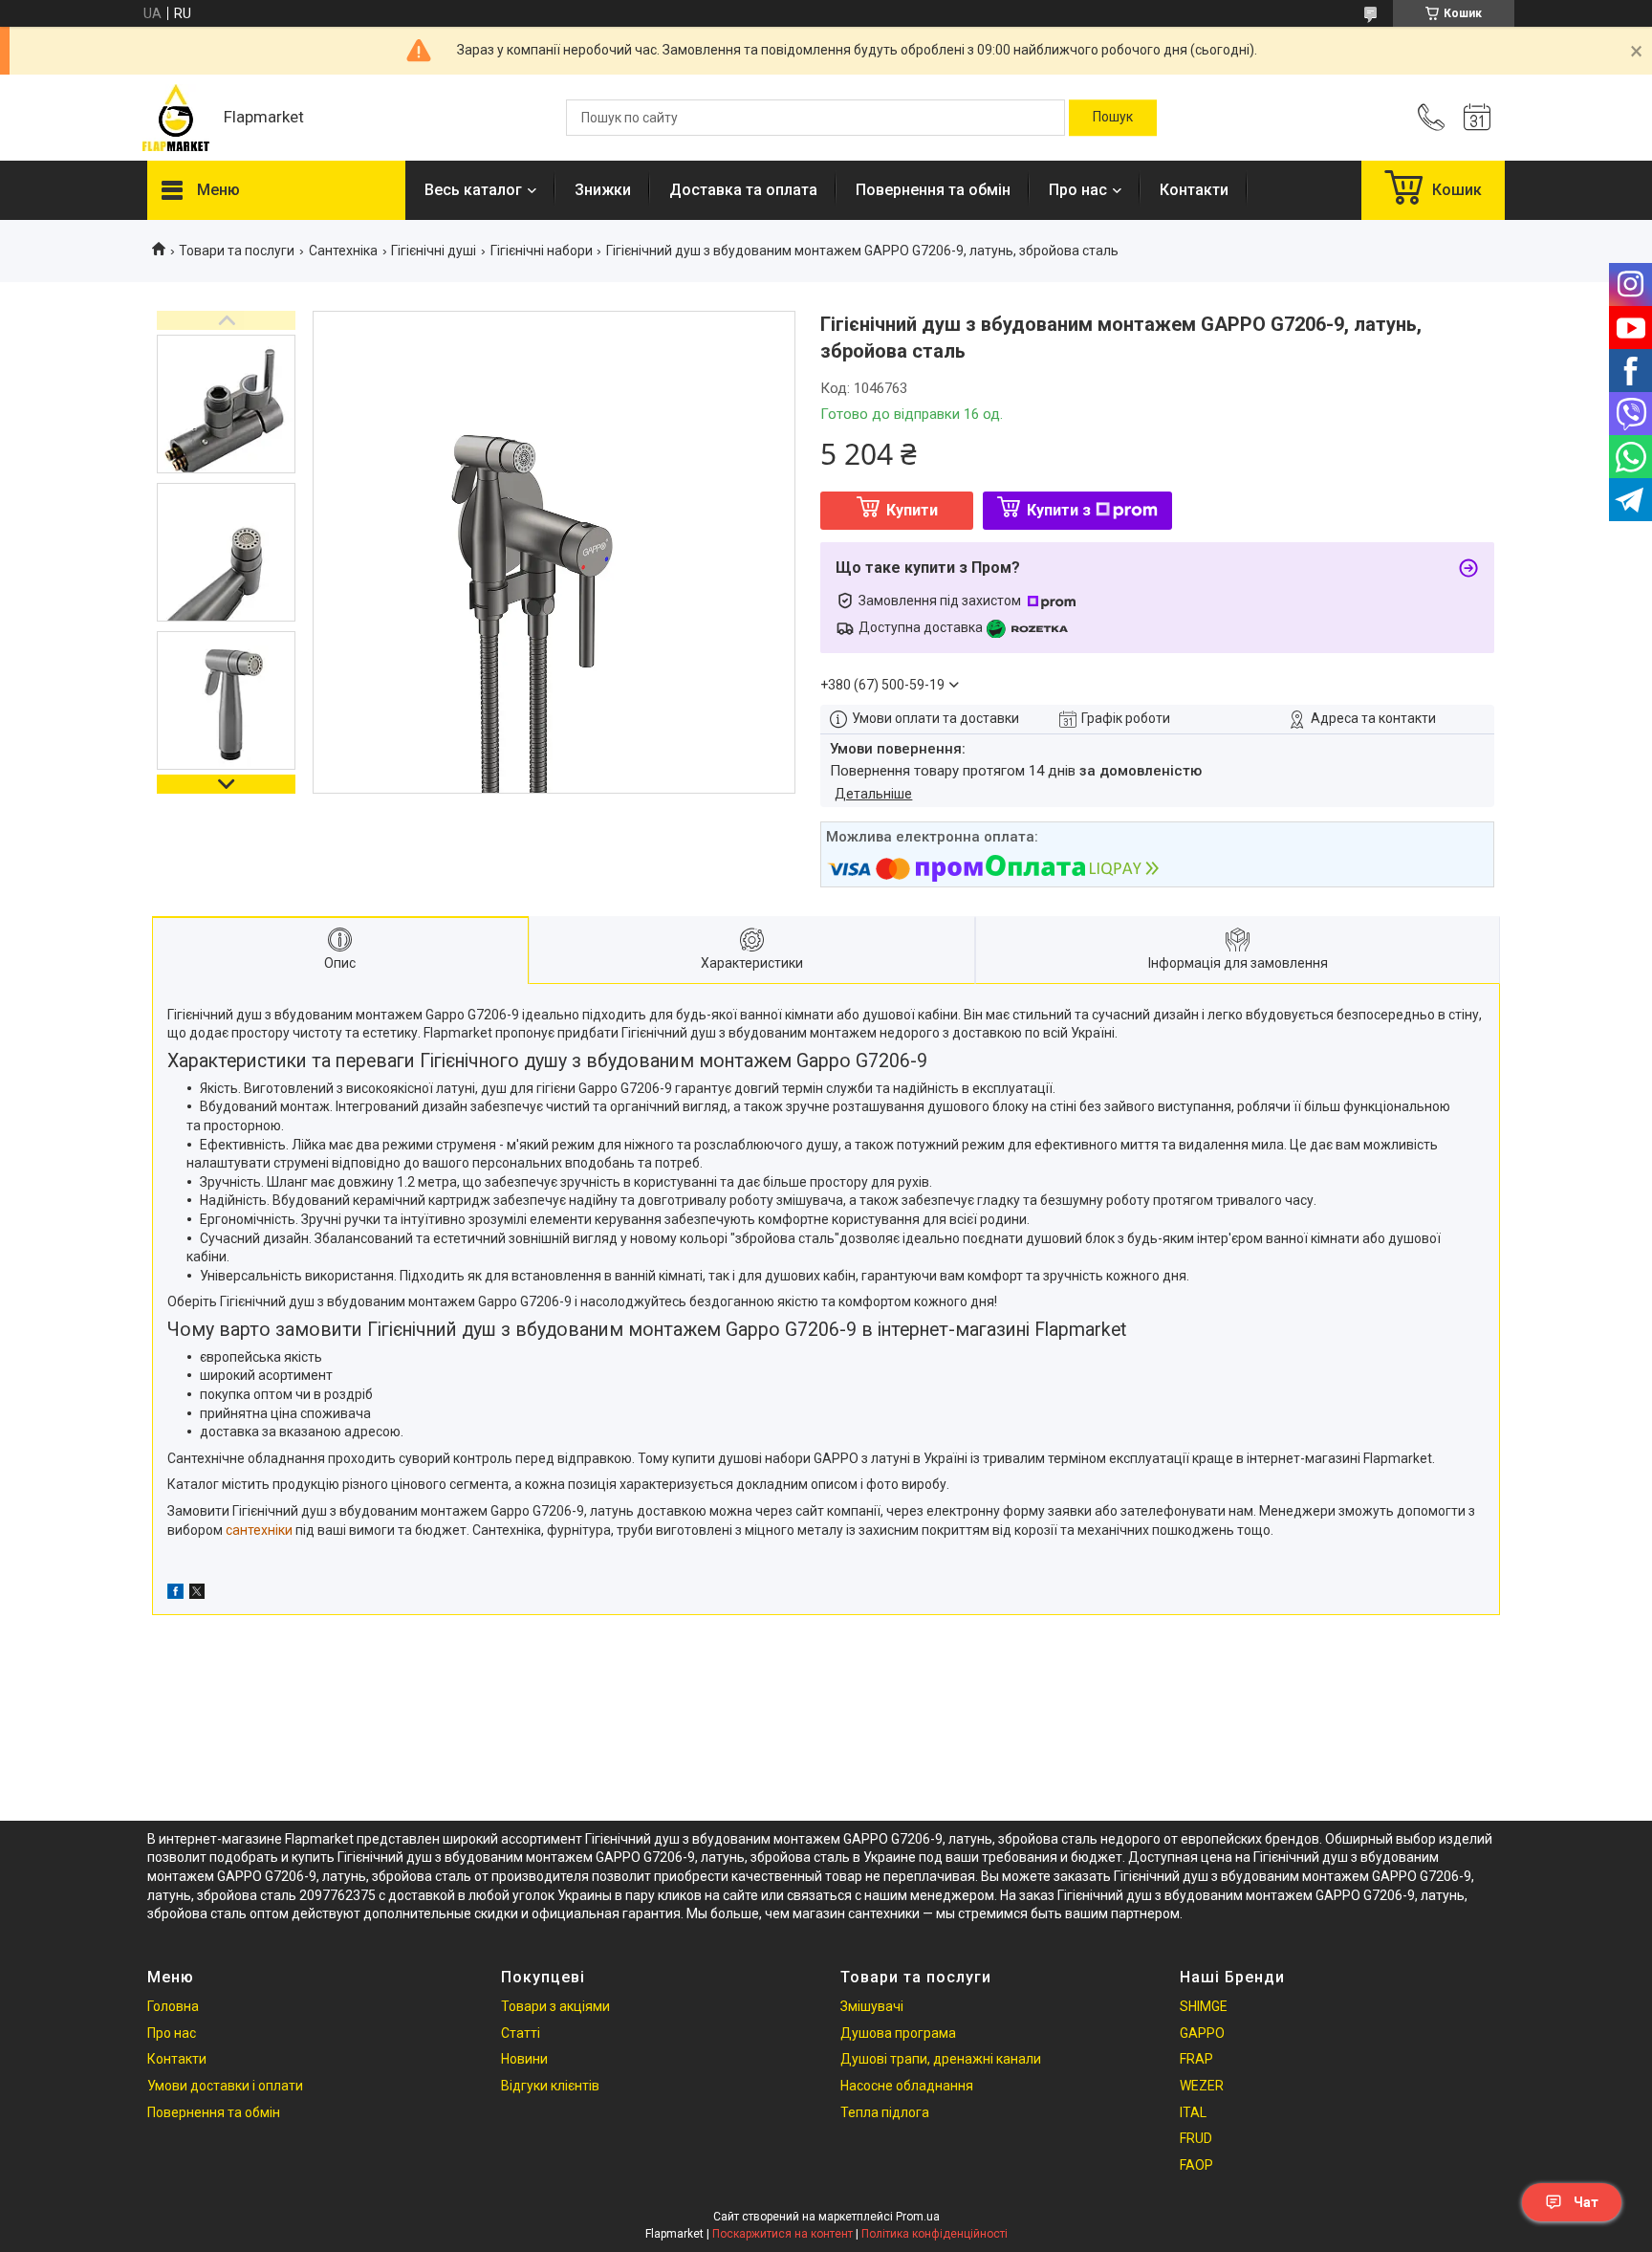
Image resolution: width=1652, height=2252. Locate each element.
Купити (912, 510)
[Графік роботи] (1477, 118)
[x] (197, 1594)
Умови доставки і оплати (225, 2086)
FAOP (1196, 2165)
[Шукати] (1113, 118)
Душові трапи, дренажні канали (941, 2059)
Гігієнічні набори (542, 251)
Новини (524, 2059)
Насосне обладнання (907, 2086)
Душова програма (898, 2033)
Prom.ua (918, 2217)
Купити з (1059, 510)
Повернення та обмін (933, 190)
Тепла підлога (885, 2112)
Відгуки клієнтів (550, 2086)
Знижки (603, 190)
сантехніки (259, 1530)
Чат (1586, 2202)
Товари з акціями (555, 2006)
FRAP (1196, 2059)
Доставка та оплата (743, 190)
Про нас (1078, 190)
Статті (521, 2033)
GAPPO (1202, 2033)
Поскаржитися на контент (783, 2234)
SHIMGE (1204, 2006)
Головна (173, 2006)
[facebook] (175, 1594)
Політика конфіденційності (935, 2234)
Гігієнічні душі (434, 251)
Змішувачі (872, 2006)
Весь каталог (473, 190)
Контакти (1194, 190)
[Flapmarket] (176, 118)
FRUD (1196, 2138)
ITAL (1193, 2112)
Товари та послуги (237, 251)
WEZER (1202, 2086)
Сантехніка (343, 251)
